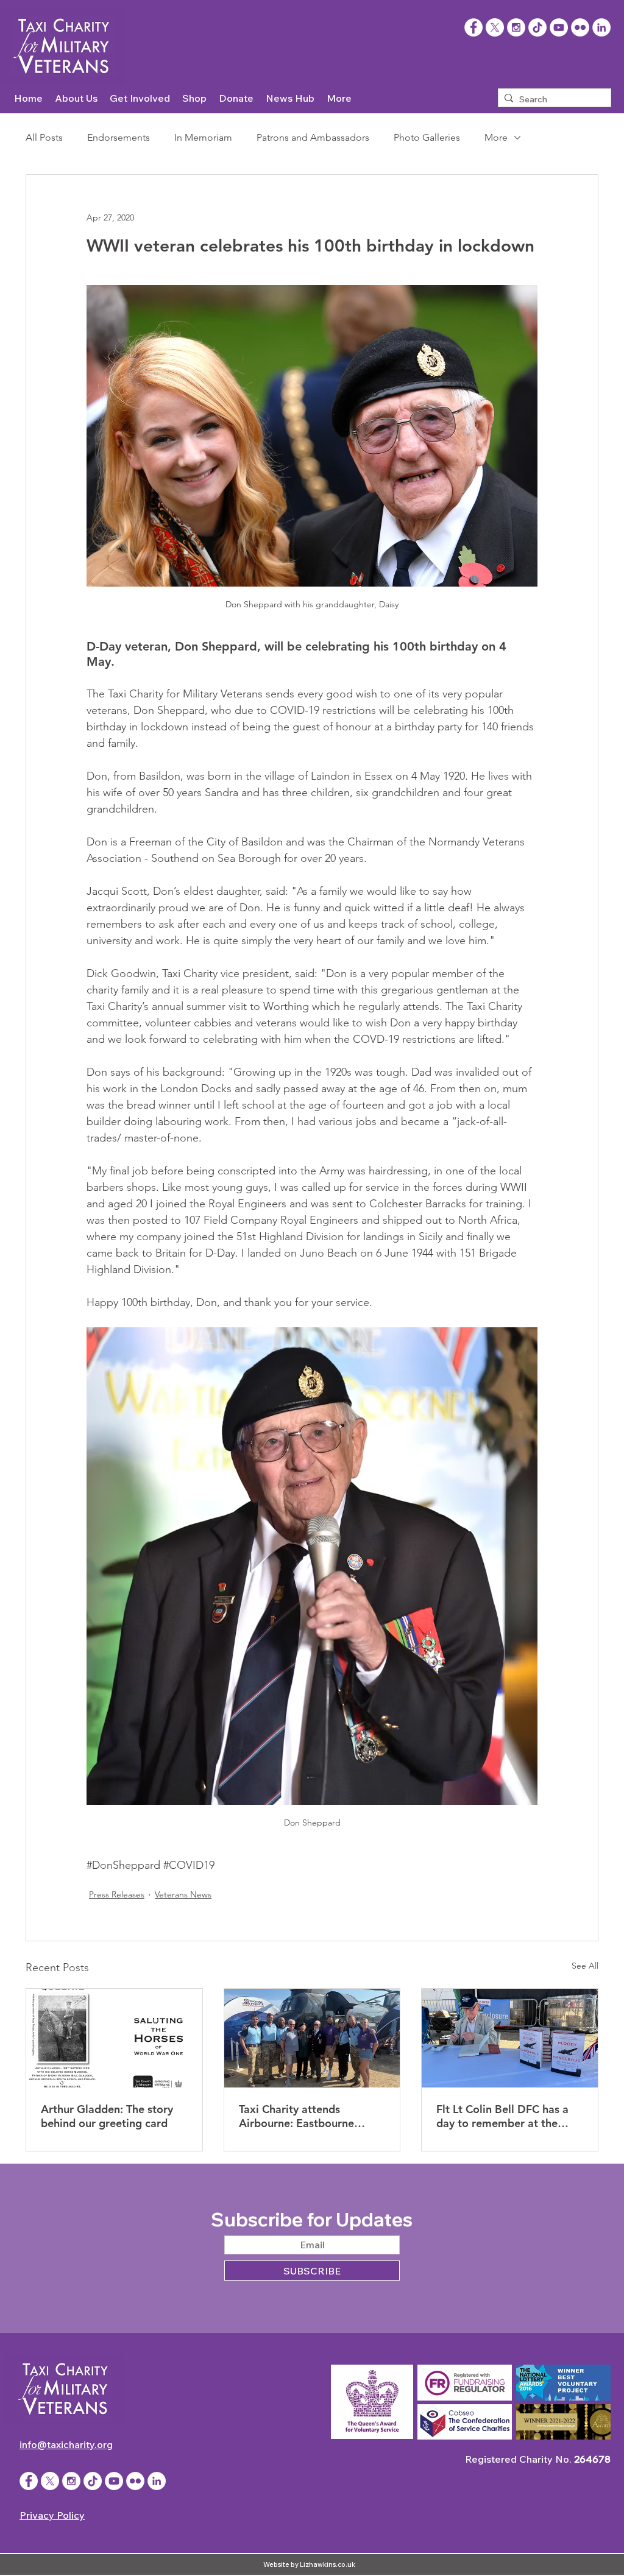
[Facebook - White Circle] (29, 2481)
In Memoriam (203, 137)
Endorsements (119, 137)
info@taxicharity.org (66, 2444)
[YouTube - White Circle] (559, 27)
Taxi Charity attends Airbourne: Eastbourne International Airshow (296, 2116)
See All (585, 1966)
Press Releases (117, 1894)
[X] (495, 27)
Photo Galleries (427, 137)
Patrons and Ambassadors (313, 137)
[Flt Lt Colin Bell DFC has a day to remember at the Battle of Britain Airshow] (510, 2038)
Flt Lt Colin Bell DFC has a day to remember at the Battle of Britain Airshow (502, 2116)
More (496, 137)
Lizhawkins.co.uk (328, 2564)
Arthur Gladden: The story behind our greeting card (107, 2116)
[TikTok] (537, 27)
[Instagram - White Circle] (516, 27)
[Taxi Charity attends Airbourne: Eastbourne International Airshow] (312, 2038)
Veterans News (183, 1894)
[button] (76, 98)
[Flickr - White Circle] (580, 27)
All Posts (44, 137)
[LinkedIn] (601, 27)
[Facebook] (473, 27)
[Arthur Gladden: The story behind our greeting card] (114, 2038)
